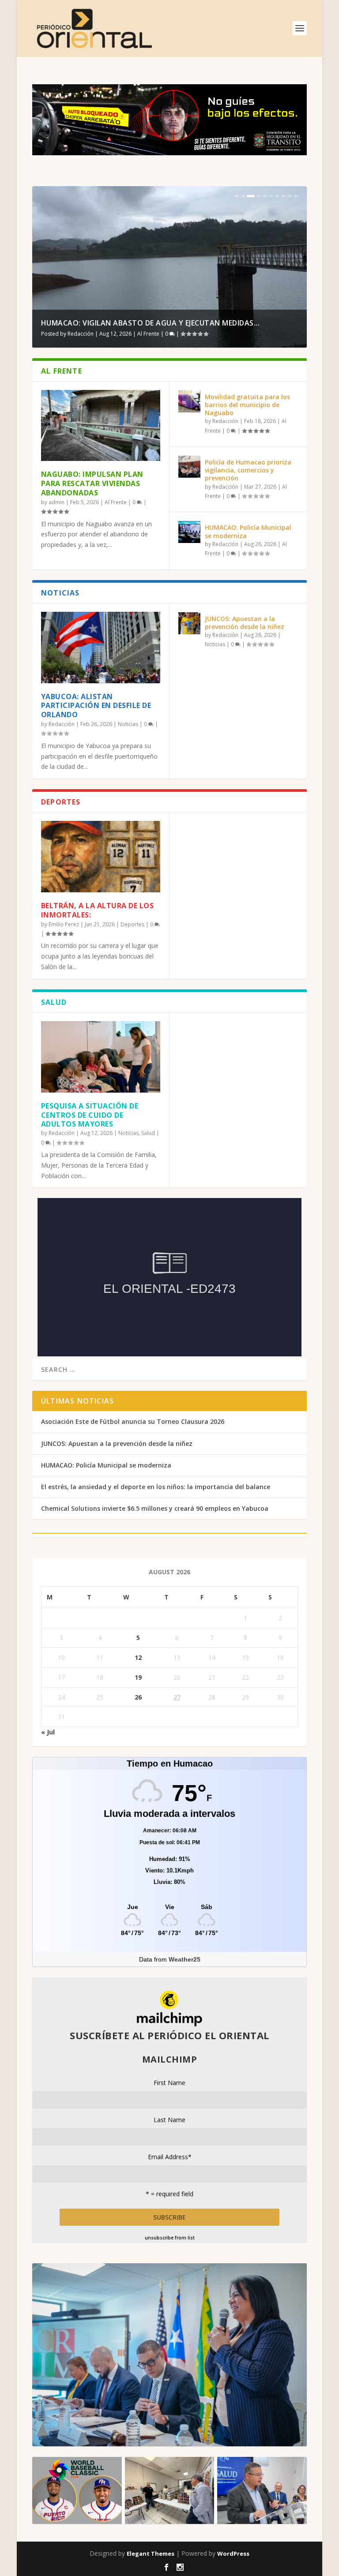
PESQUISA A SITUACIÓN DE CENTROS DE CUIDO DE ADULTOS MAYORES (90, 1115)
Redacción (81, 334)
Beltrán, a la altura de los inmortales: (98, 910)
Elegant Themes (151, 2554)
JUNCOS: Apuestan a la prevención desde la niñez (245, 623)
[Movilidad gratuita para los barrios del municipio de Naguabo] (189, 401)
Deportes (132, 924)
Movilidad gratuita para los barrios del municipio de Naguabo (247, 405)
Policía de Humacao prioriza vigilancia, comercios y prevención (248, 470)
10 (296, 196)
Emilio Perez (64, 924)
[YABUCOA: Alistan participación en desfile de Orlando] (101, 648)
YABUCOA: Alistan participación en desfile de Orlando (96, 706)
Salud (148, 1133)
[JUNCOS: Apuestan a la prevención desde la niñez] (189, 623)
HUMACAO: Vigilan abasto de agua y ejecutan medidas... (151, 323)
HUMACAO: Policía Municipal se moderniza (248, 531)
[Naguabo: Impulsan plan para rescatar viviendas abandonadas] (101, 426)
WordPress (233, 2554)
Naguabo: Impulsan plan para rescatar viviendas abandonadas (92, 483)
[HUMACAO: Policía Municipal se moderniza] (189, 532)
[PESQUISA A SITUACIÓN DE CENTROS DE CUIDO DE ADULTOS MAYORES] (101, 1057)
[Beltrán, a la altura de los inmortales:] (101, 857)
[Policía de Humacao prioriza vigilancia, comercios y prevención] (189, 467)
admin (56, 502)
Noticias (128, 724)
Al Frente (148, 334)
